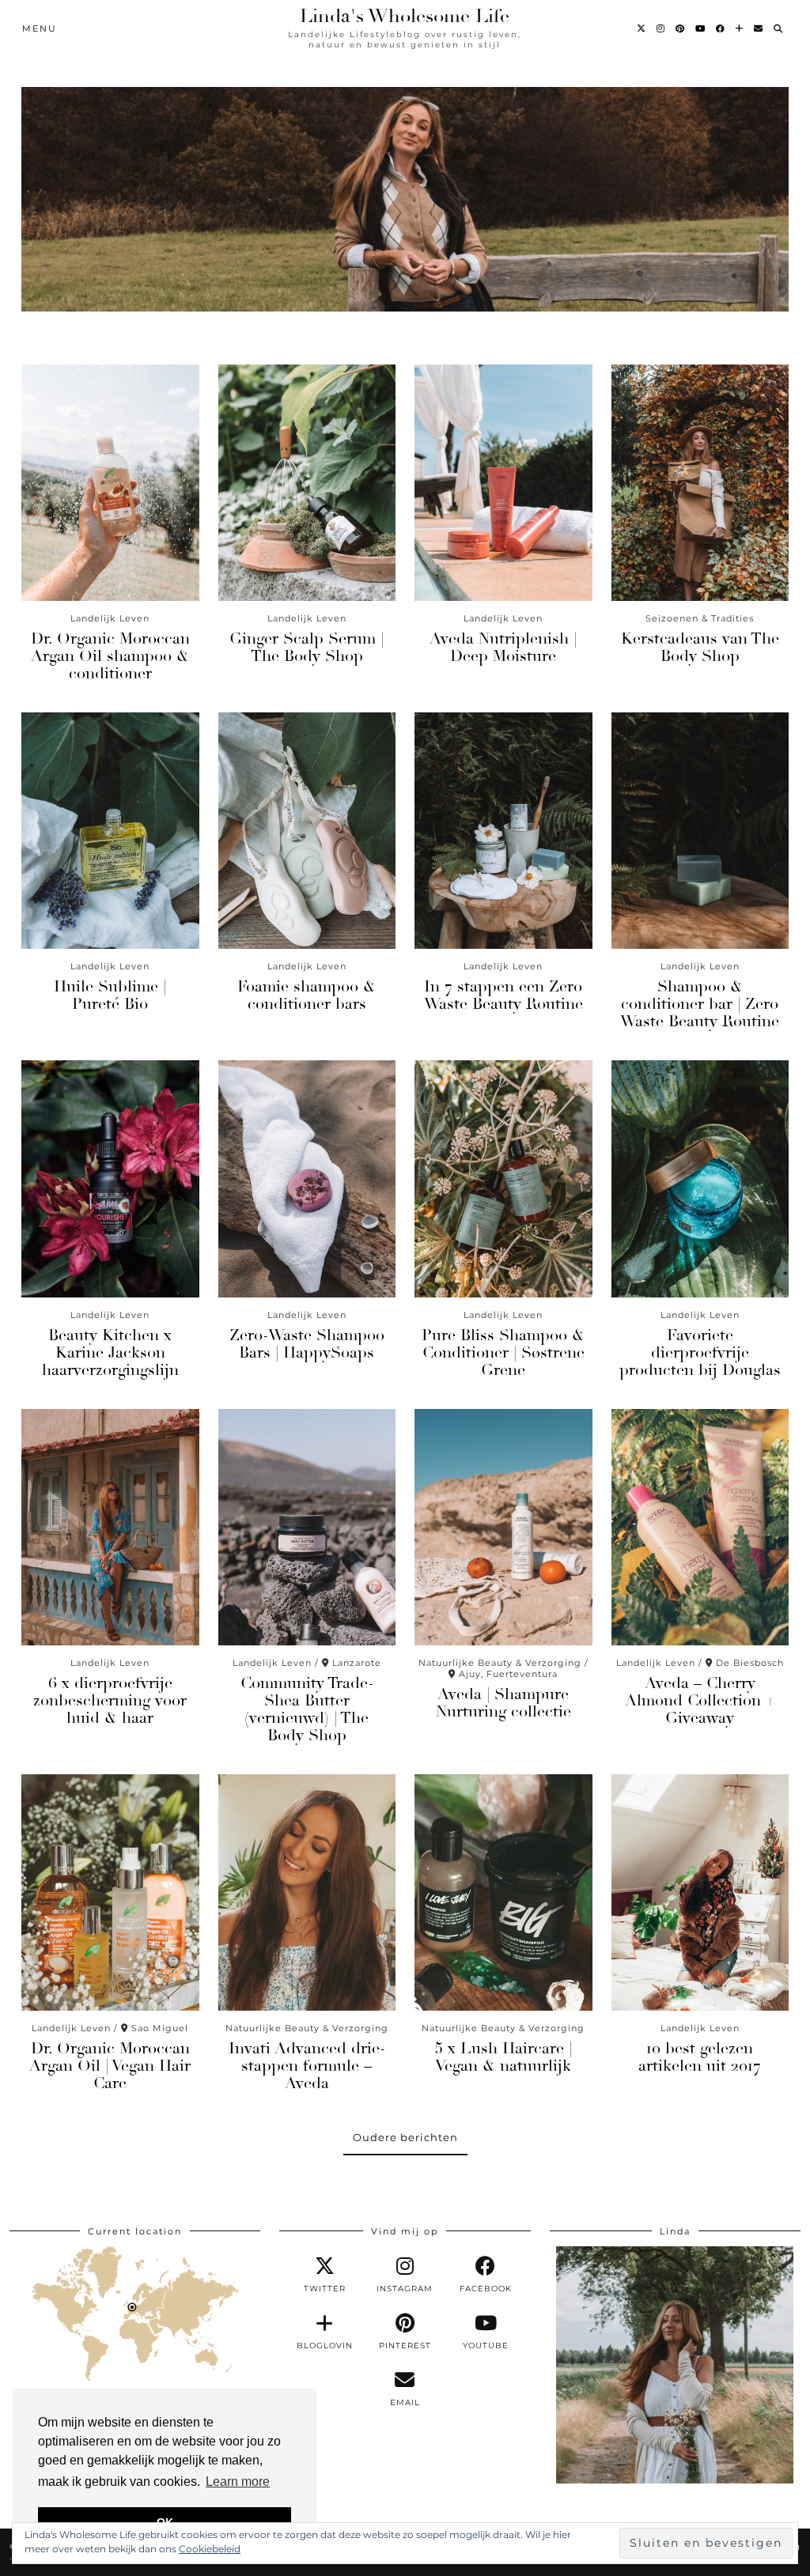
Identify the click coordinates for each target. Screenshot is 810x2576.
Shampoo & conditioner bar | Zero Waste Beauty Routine (700, 1004)
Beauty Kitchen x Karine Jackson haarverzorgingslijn (110, 1352)
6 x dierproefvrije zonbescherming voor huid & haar (110, 1700)
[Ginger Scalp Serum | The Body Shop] (307, 483)
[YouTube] (701, 28)
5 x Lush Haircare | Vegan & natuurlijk (503, 2057)
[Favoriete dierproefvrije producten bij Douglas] (700, 1178)
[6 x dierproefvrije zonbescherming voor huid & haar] (110, 1527)
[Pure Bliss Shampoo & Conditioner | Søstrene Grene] (503, 1178)
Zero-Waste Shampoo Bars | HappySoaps (307, 1344)
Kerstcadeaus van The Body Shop (700, 647)
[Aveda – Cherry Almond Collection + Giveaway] (700, 1527)
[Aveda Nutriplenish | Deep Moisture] (503, 483)
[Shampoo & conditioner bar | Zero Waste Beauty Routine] (700, 831)
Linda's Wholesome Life (405, 16)
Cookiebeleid (210, 2549)
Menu (40, 28)
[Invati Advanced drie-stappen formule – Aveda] (307, 1892)
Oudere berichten (405, 2137)
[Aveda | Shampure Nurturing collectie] (503, 1527)
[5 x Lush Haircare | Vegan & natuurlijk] (503, 1892)
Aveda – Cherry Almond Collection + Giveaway (700, 1700)
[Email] (759, 28)
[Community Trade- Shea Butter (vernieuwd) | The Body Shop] (307, 1527)
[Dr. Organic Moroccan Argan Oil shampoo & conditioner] (110, 483)
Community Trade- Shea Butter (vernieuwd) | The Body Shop (307, 1709)
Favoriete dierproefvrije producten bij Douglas (700, 1352)
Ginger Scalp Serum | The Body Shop (307, 647)
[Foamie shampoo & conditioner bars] (307, 831)
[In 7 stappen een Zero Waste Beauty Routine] (503, 831)
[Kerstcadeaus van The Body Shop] (700, 483)
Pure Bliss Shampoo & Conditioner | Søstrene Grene (503, 1352)
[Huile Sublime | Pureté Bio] (110, 831)
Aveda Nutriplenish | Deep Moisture (503, 647)
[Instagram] (661, 28)
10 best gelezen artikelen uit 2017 (700, 2057)
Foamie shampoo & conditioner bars (307, 995)
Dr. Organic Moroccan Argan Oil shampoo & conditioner (110, 656)
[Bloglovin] (740, 28)
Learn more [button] (238, 2482)
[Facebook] (721, 28)
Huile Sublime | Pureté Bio (110, 995)
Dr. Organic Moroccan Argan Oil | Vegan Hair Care (110, 2066)
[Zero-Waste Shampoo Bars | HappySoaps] (307, 1178)
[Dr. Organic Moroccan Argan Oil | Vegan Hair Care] (110, 1892)
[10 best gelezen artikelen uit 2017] (700, 1892)
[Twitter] (642, 28)
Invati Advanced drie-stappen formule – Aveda (307, 2066)
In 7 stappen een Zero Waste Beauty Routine (503, 995)
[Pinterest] (681, 28)
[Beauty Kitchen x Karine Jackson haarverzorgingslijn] (110, 1178)
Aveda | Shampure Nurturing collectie (503, 1703)
